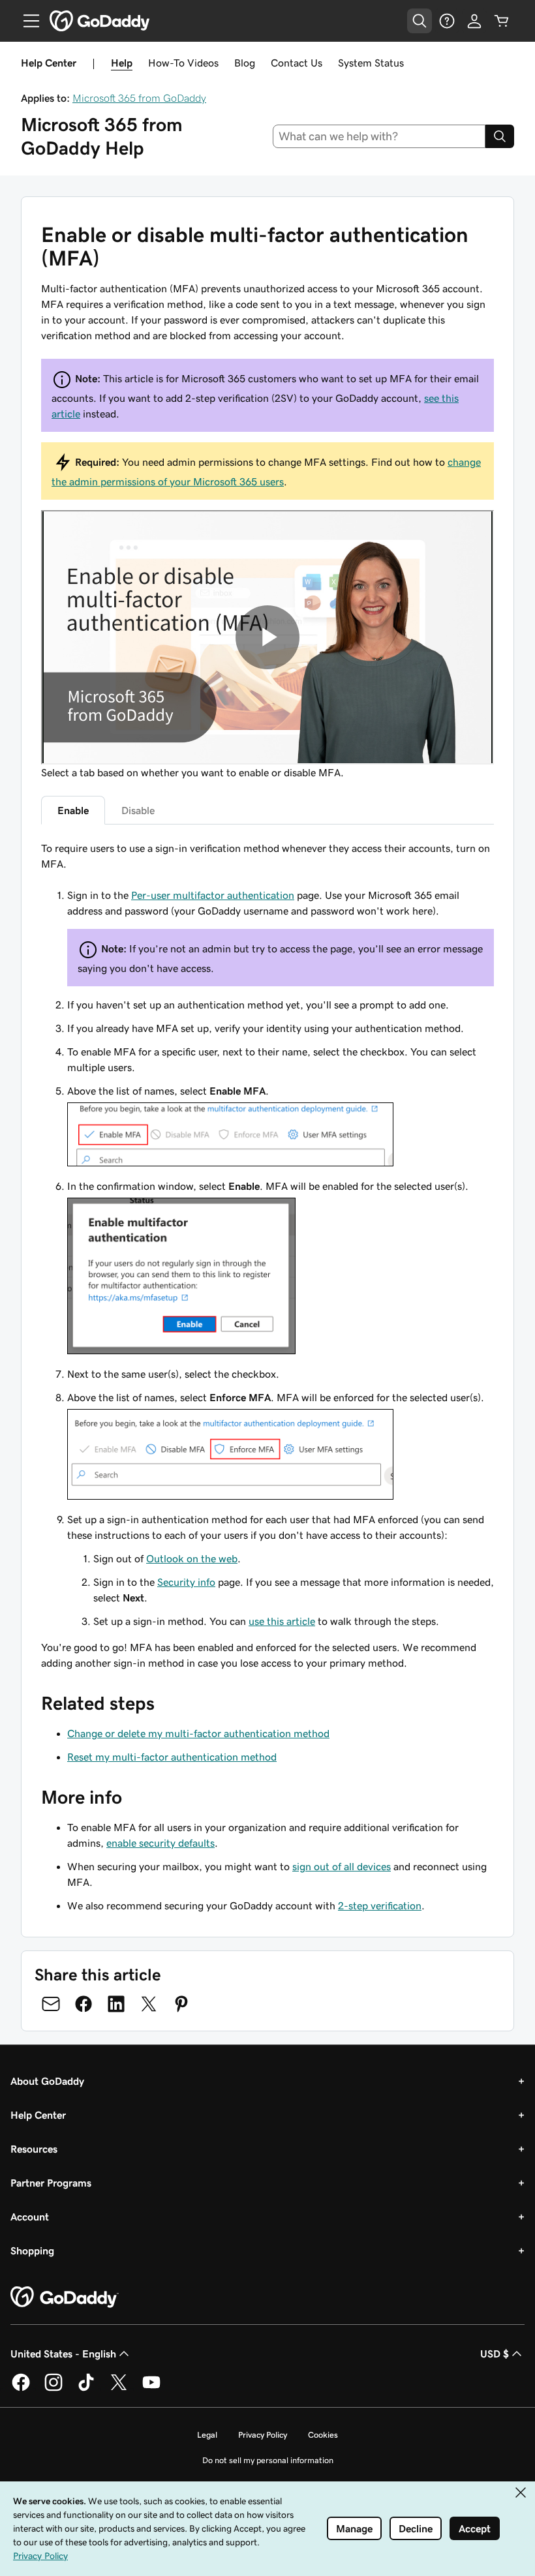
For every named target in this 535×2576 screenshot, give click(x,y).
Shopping (32, 2250)
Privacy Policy (263, 2435)
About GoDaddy (47, 2081)
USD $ (495, 2354)
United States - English (63, 2354)
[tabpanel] (267, 1255)
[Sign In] (474, 21)
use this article (282, 1621)
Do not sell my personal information (268, 2460)
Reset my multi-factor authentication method (172, 1757)
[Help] (447, 21)
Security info (186, 1582)
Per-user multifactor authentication (213, 895)
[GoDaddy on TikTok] (86, 2389)
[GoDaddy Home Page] (65, 2297)
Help (122, 63)
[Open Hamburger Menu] (26, 21)
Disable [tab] (138, 810)
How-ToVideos (183, 63)
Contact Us (297, 63)
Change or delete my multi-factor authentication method (198, 1733)
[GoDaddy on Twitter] (119, 2389)
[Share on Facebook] (84, 2004)
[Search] (500, 136)
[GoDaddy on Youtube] (151, 2389)
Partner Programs (51, 2183)
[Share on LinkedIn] (116, 2004)
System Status (371, 63)
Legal (207, 2435)
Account (30, 2217)
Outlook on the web (192, 1558)
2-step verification (380, 1905)
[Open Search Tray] (420, 21)
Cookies (323, 2435)
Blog (245, 63)
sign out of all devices (342, 1866)
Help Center (38, 2115)
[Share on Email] (51, 2004)
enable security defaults (160, 1843)
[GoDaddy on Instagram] (53, 2389)
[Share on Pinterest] (181, 2004)
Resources (34, 2149)
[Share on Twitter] (149, 2004)
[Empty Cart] (502, 21)
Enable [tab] (73, 810)
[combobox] (379, 136)
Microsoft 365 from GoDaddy (139, 98)
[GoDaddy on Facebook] (21, 2389)
